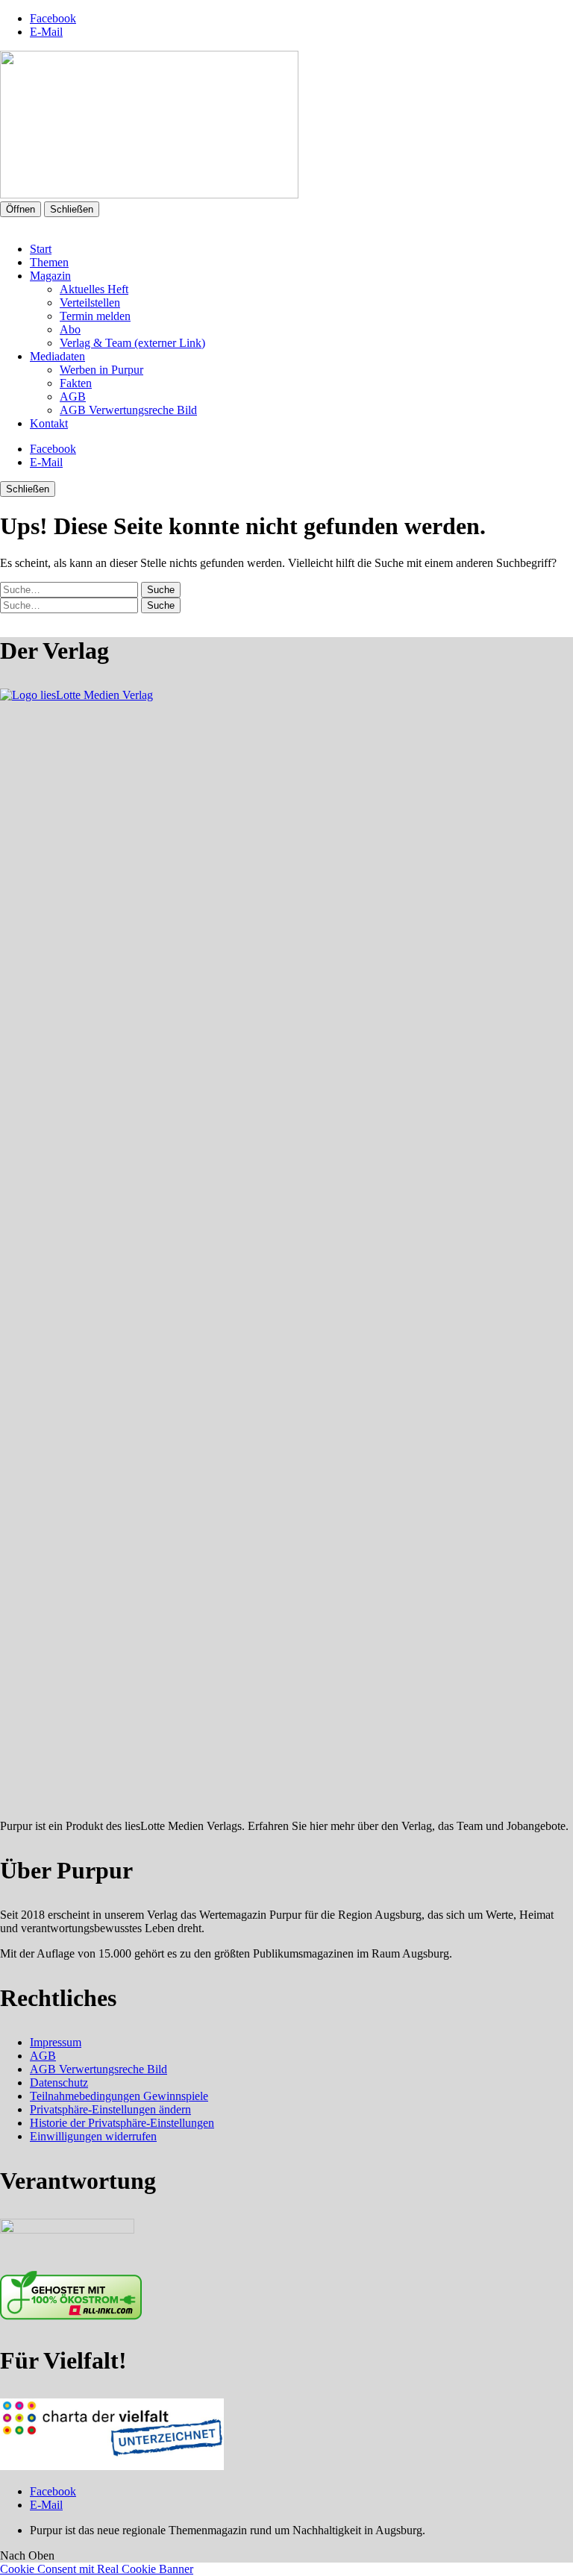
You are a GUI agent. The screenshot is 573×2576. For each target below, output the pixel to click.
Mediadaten (57, 356)
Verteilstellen (90, 303)
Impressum (56, 2042)
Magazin (50, 276)
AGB (73, 397)
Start (41, 249)
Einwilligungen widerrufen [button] (93, 2136)
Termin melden (95, 316)
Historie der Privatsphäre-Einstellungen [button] (122, 2123)
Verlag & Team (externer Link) (132, 343)
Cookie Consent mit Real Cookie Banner (97, 2569)
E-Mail (46, 32)
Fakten (76, 383)
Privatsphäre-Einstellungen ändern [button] (110, 2109)
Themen (49, 262)
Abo (70, 329)
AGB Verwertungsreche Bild (128, 410)
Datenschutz (59, 2083)
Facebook (53, 18)
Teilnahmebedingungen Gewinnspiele (119, 2096)
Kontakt (49, 423)
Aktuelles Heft (94, 289)
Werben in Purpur (101, 370)
